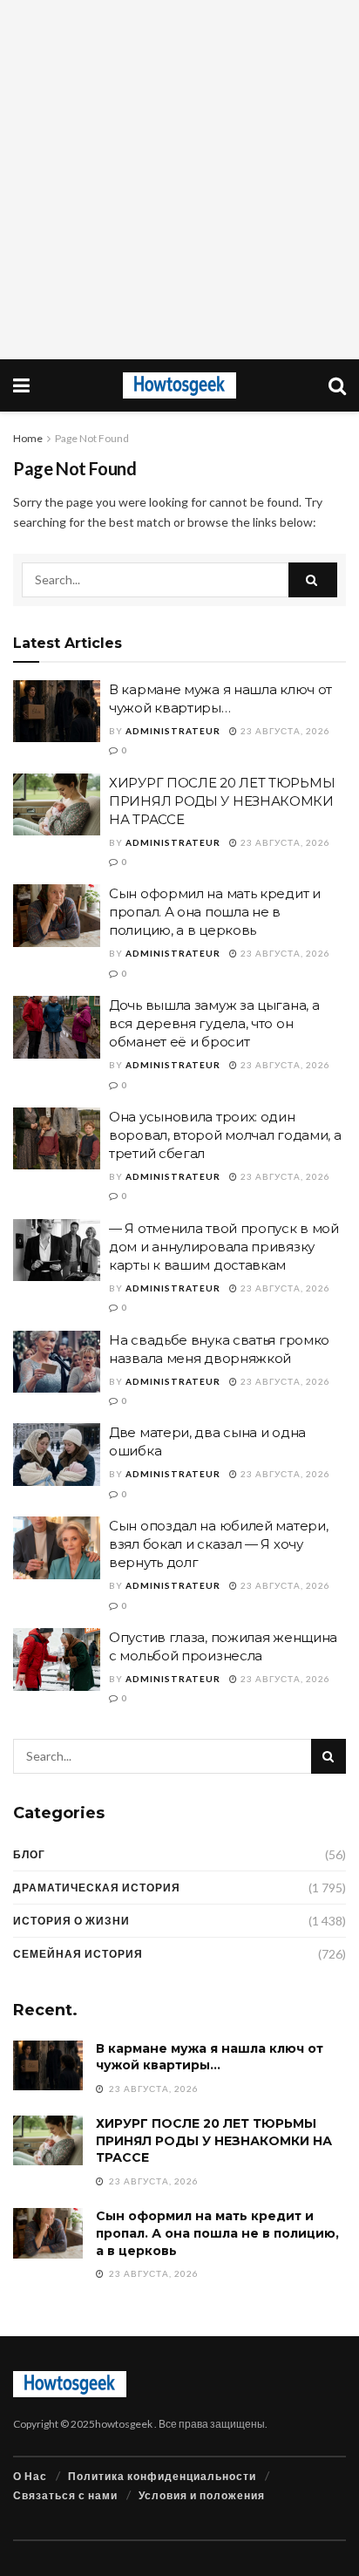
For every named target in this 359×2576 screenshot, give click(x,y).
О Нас (30, 2476)
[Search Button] (313, 580)
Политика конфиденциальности (162, 2476)
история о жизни (71, 1921)
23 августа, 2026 (284, 731)
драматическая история (97, 1888)
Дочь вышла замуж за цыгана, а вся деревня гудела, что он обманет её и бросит (214, 1023)
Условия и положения (202, 2495)
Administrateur (173, 731)
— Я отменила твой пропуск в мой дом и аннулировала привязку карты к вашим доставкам (224, 1247)
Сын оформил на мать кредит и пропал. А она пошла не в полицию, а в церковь (215, 912)
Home (28, 438)
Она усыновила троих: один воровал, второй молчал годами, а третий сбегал (225, 1135)
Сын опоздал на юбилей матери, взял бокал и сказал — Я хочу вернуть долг (218, 1544)
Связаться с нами (65, 2495)
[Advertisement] (179, 180)
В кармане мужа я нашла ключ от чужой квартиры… (210, 2057)
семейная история (78, 1954)
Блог (29, 1854)
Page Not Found (92, 438)
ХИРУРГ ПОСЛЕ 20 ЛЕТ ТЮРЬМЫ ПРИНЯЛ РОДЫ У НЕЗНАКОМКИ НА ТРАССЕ (222, 801)
